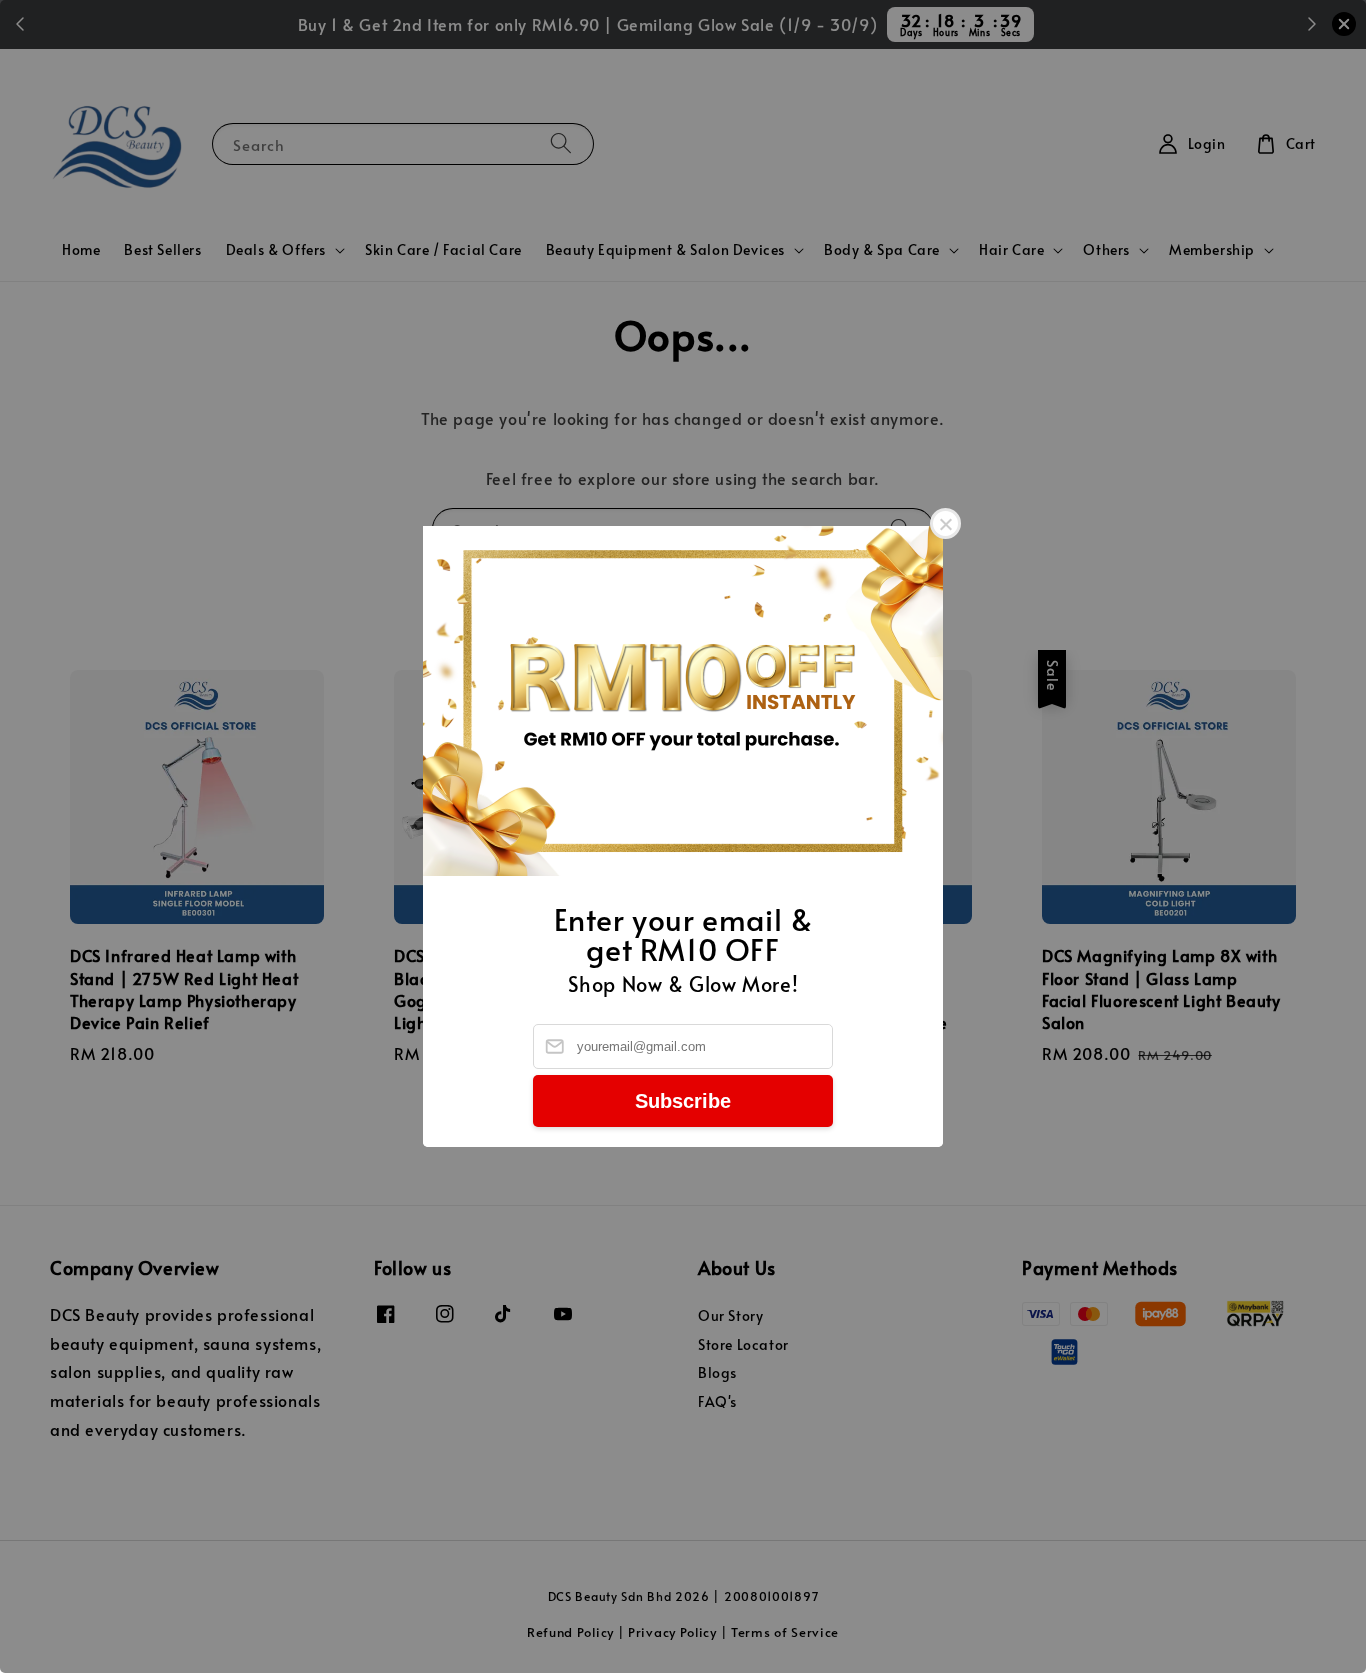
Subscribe (683, 1101)
